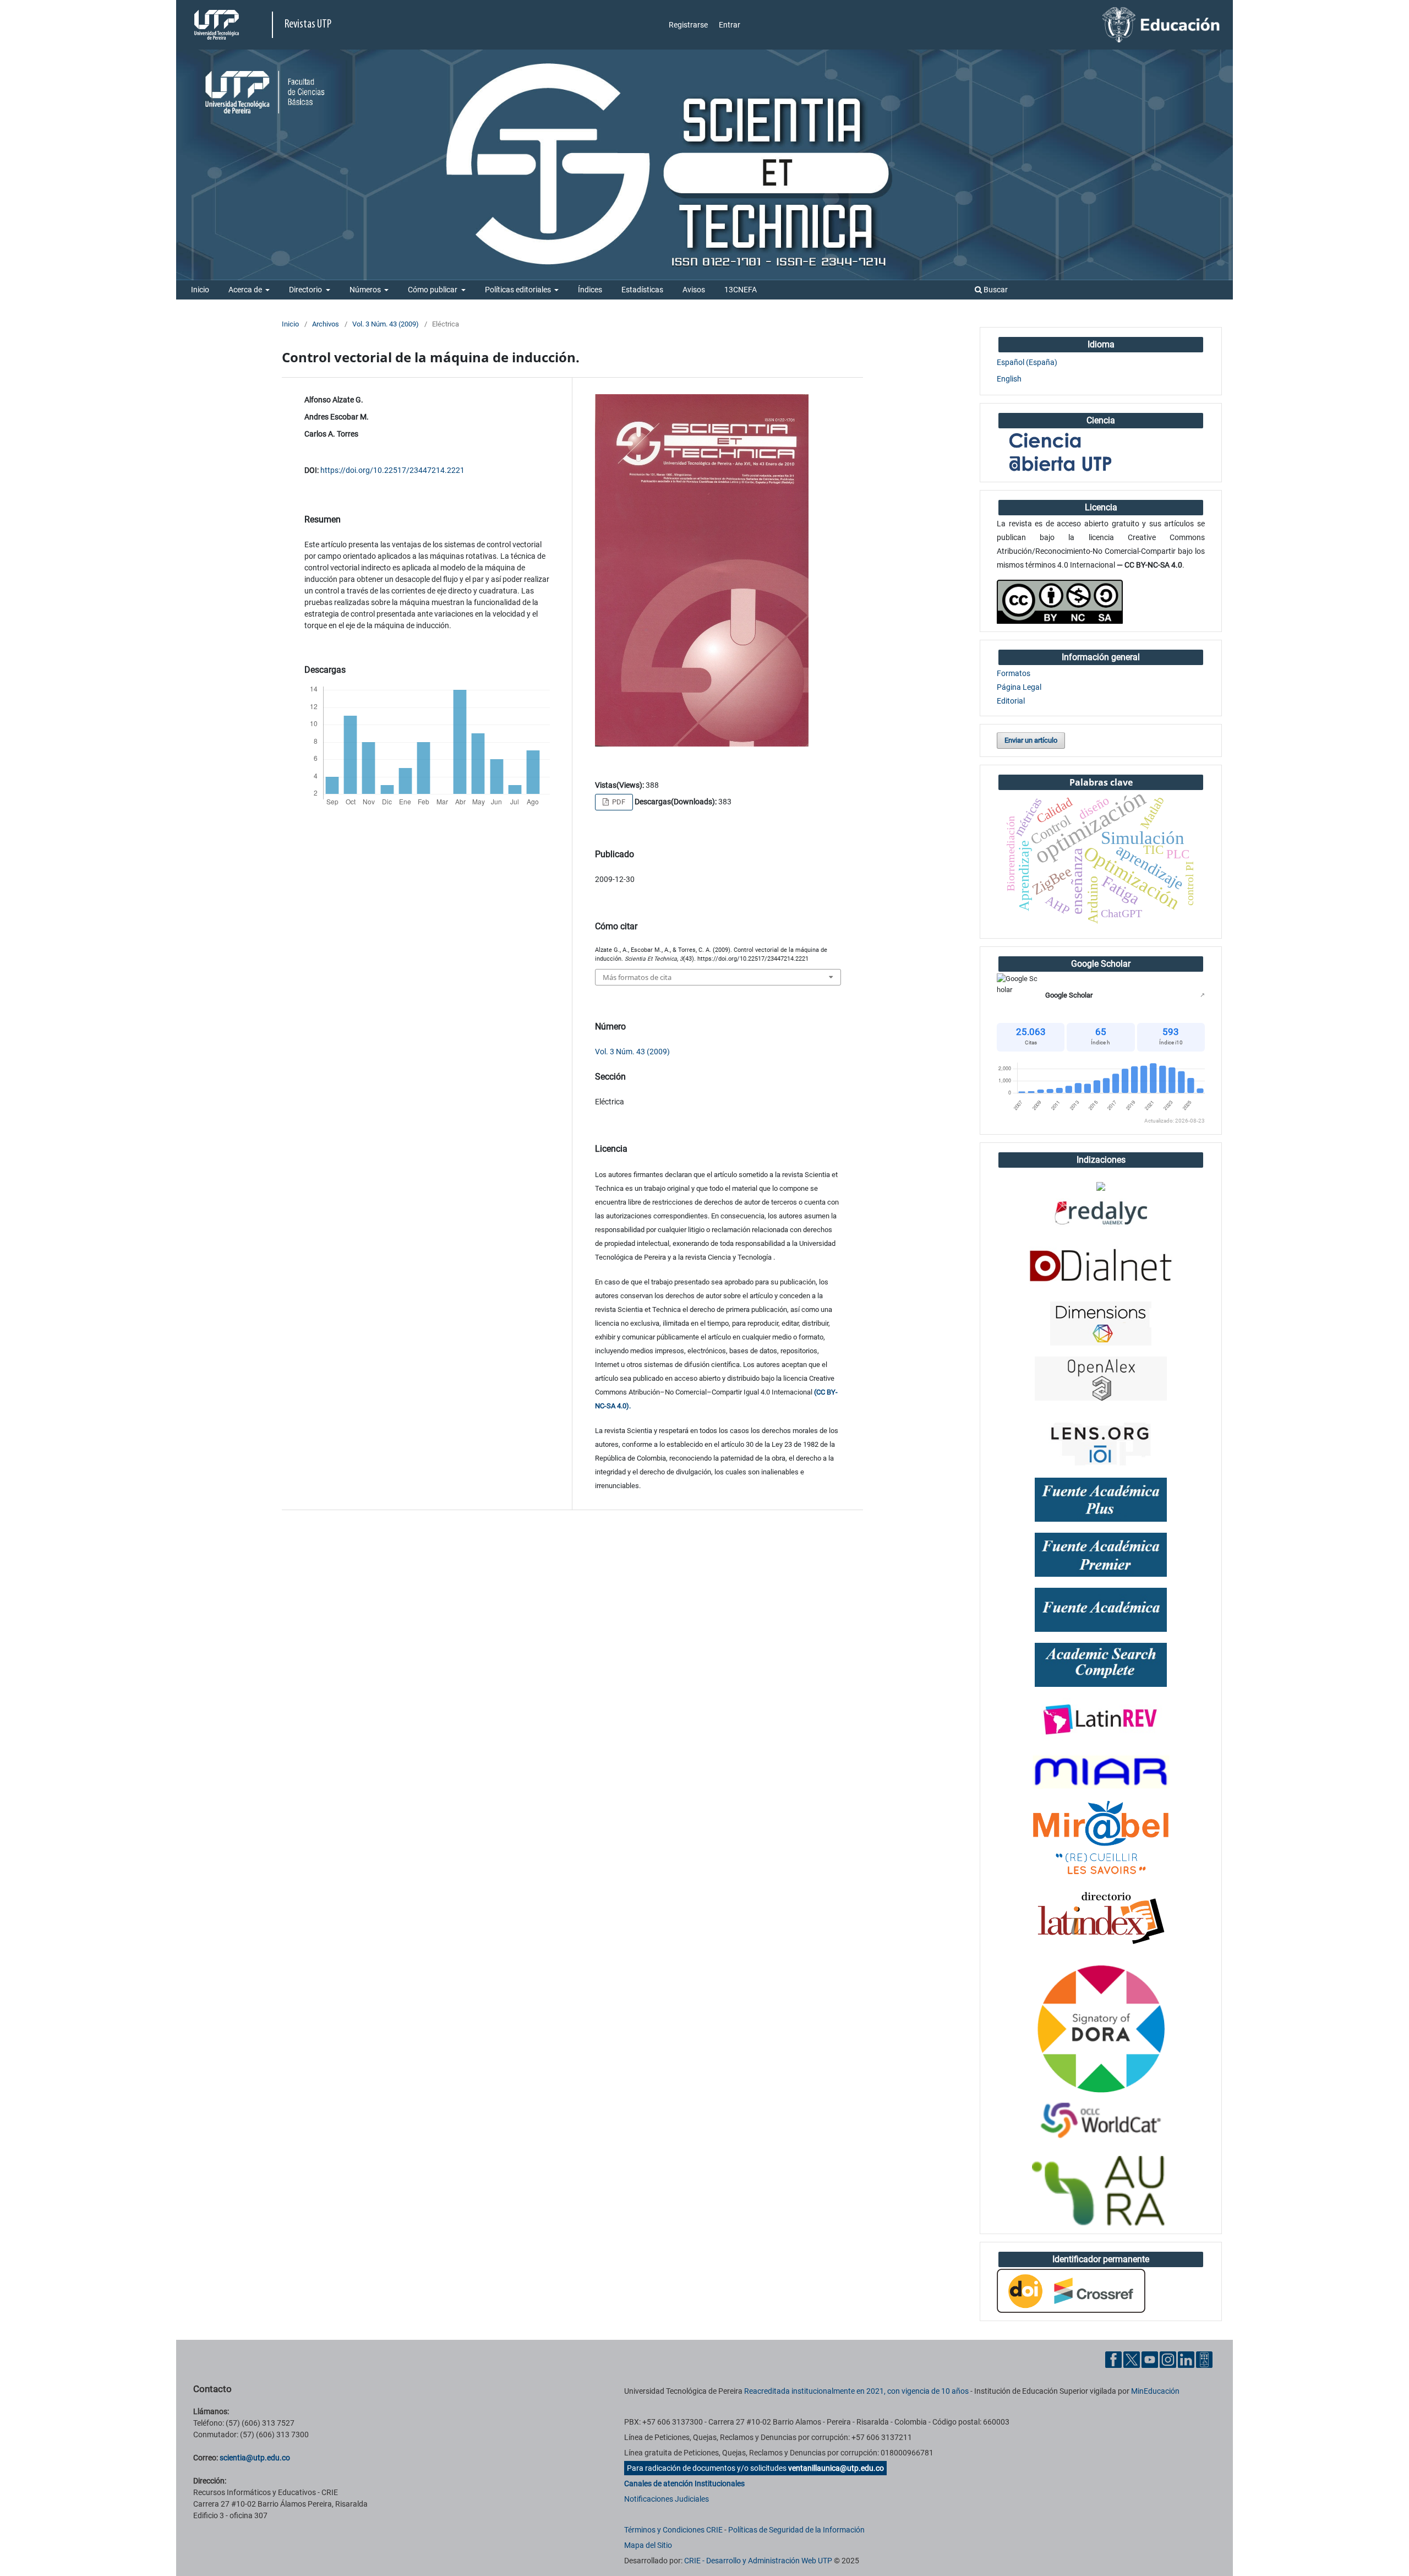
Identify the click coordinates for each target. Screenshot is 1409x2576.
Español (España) (1027, 362)
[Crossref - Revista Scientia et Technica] (1071, 2290)
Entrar (730, 25)
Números (366, 290)
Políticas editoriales (519, 290)
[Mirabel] (1101, 1838)
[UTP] (218, 25)
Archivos (326, 324)
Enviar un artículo (1031, 740)
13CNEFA (741, 290)
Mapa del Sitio (648, 2545)
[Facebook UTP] (1113, 2359)
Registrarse (688, 25)
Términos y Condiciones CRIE (673, 2530)
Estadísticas (642, 290)
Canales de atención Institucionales (684, 2484)
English (1009, 379)
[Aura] (1101, 2191)
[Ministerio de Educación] (1161, 24)
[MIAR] (1101, 1771)
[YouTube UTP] (1150, 2359)
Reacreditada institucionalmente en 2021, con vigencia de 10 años (856, 2391)
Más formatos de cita (637, 977)
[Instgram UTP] (1168, 2359)
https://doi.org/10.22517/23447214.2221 (392, 470)
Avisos (694, 290)
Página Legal (1019, 687)
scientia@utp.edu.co (255, 2458)
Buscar (995, 290)
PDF (618, 802)
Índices (590, 290)
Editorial (1011, 701)
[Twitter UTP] (1132, 2359)
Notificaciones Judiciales (667, 2499)
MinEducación (1155, 2391)
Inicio (200, 290)
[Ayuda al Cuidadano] (1204, 2359)
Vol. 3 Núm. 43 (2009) (386, 324)
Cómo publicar (433, 290)
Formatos (1014, 673)
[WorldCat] (1101, 2121)
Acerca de (246, 290)
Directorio (306, 290)
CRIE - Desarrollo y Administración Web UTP (758, 2561)
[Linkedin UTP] (1186, 2359)
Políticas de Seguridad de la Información (796, 2530)
